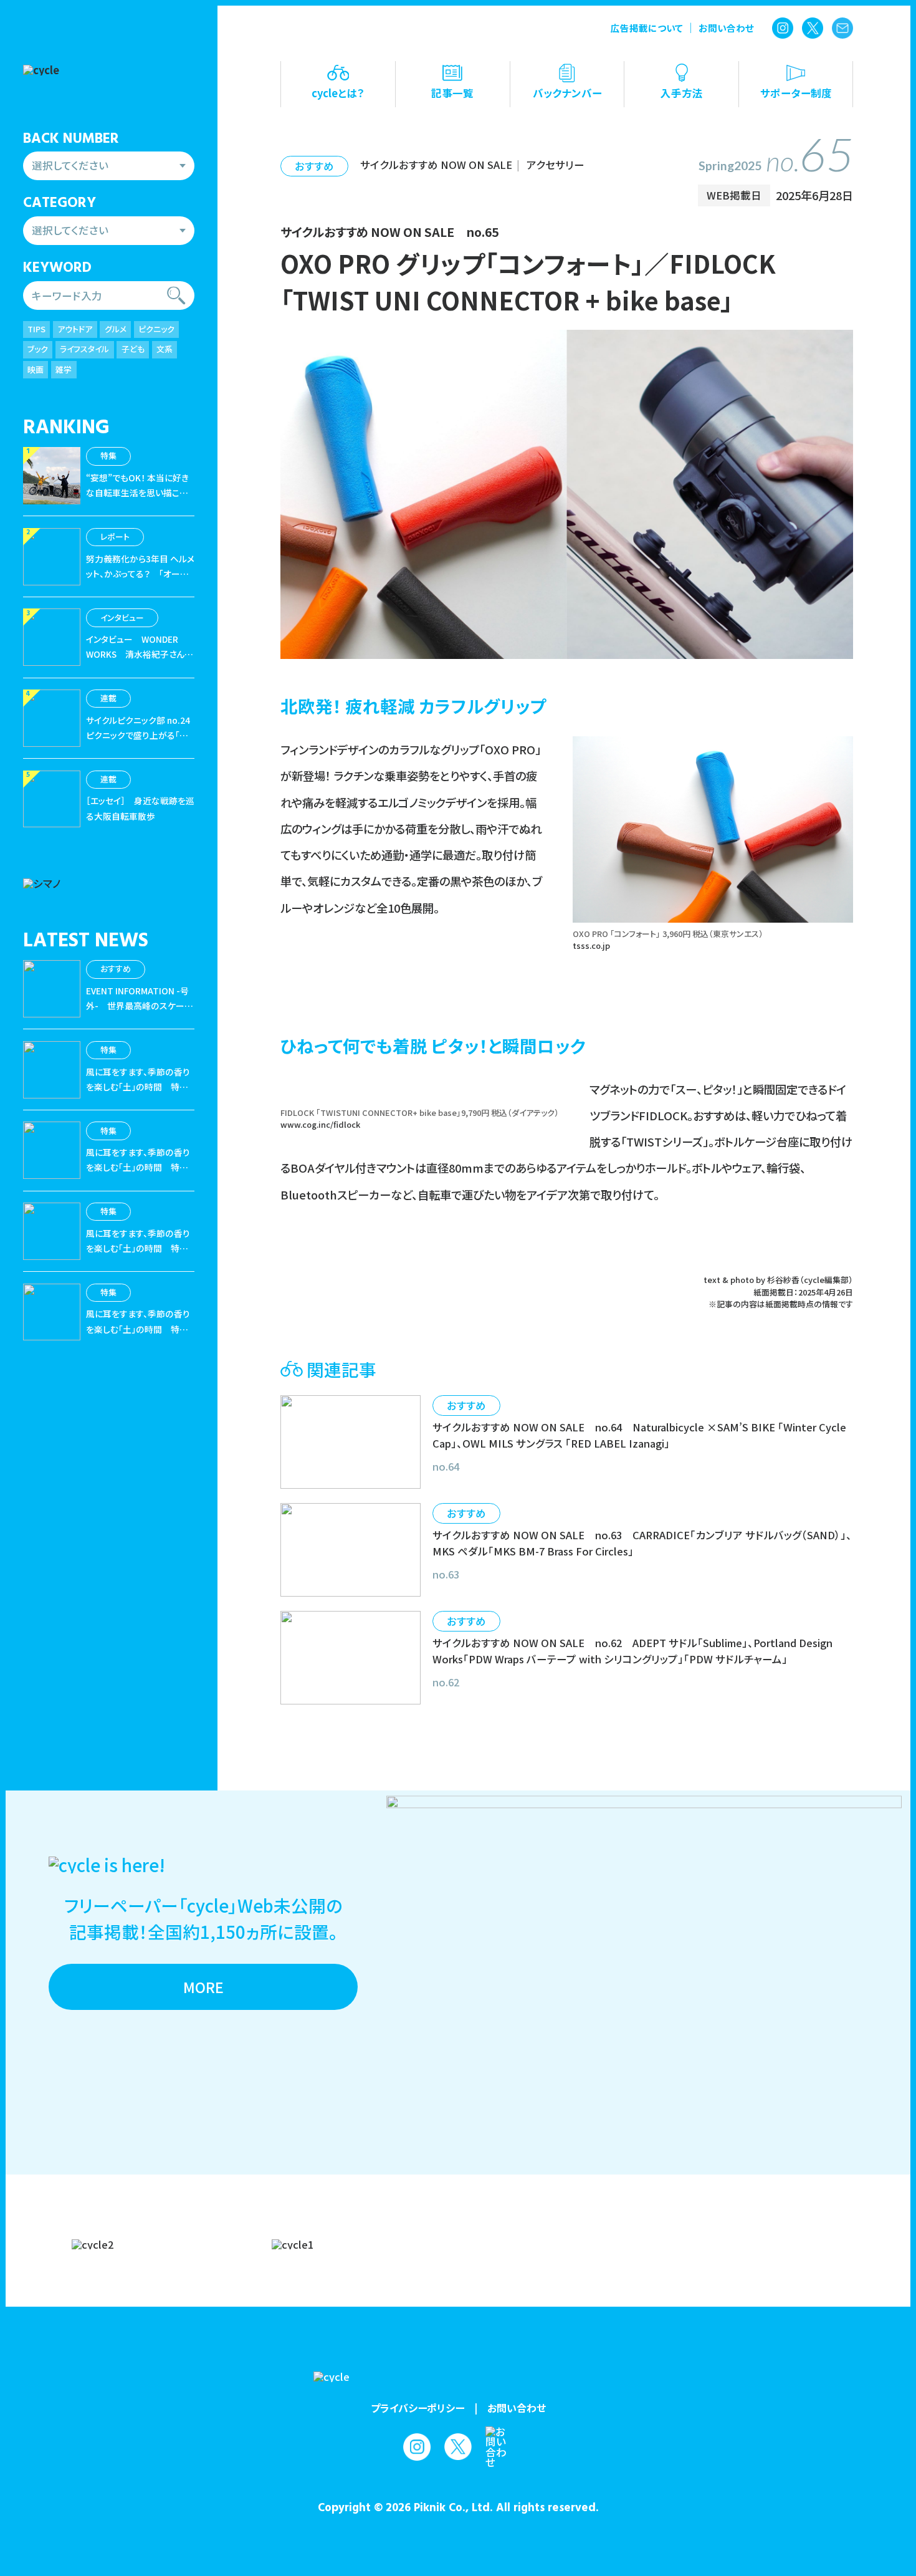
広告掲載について (647, 28)
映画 (36, 369)
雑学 (64, 369)
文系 (165, 349)
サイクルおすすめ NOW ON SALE (436, 165)
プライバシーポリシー (417, 2408)
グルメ (116, 329)
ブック (38, 349)
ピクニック (156, 329)
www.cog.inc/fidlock (320, 1124)
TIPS (36, 329)
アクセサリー (556, 165)
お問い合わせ (726, 28)
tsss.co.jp (591, 945)
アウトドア (75, 329)
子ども (133, 349)
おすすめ (314, 166)
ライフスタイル (84, 349)
